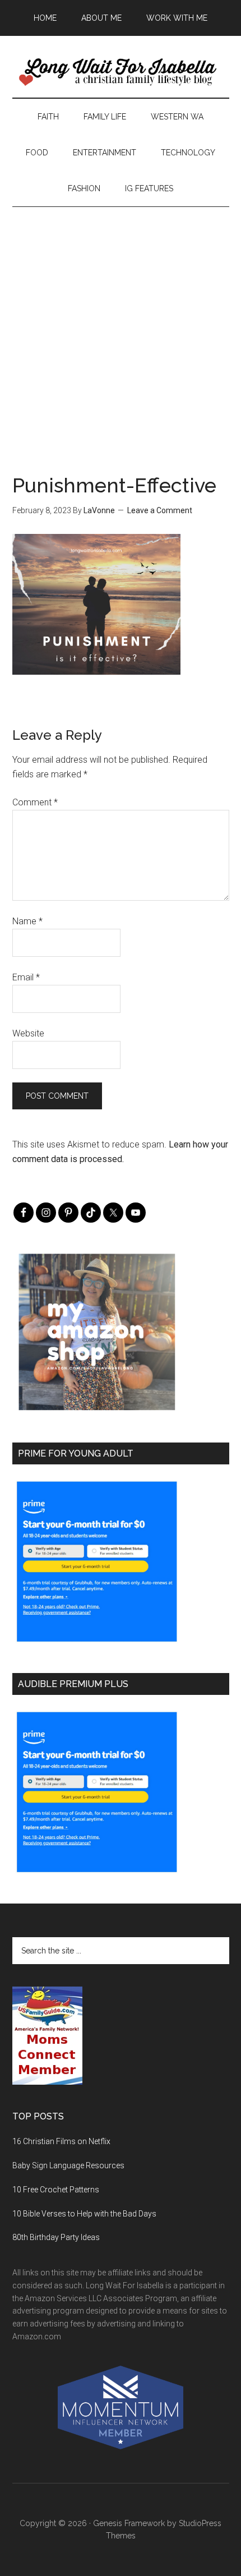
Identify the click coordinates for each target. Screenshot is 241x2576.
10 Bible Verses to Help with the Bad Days (84, 2214)
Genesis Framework (129, 2523)
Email (26, 977)
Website (28, 1033)
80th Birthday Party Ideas (56, 2237)
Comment (35, 802)
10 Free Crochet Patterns (56, 2190)
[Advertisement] (121, 328)
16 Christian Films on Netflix (61, 2141)
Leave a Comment (160, 510)
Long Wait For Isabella (121, 72)
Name (27, 921)
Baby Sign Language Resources (68, 2165)
